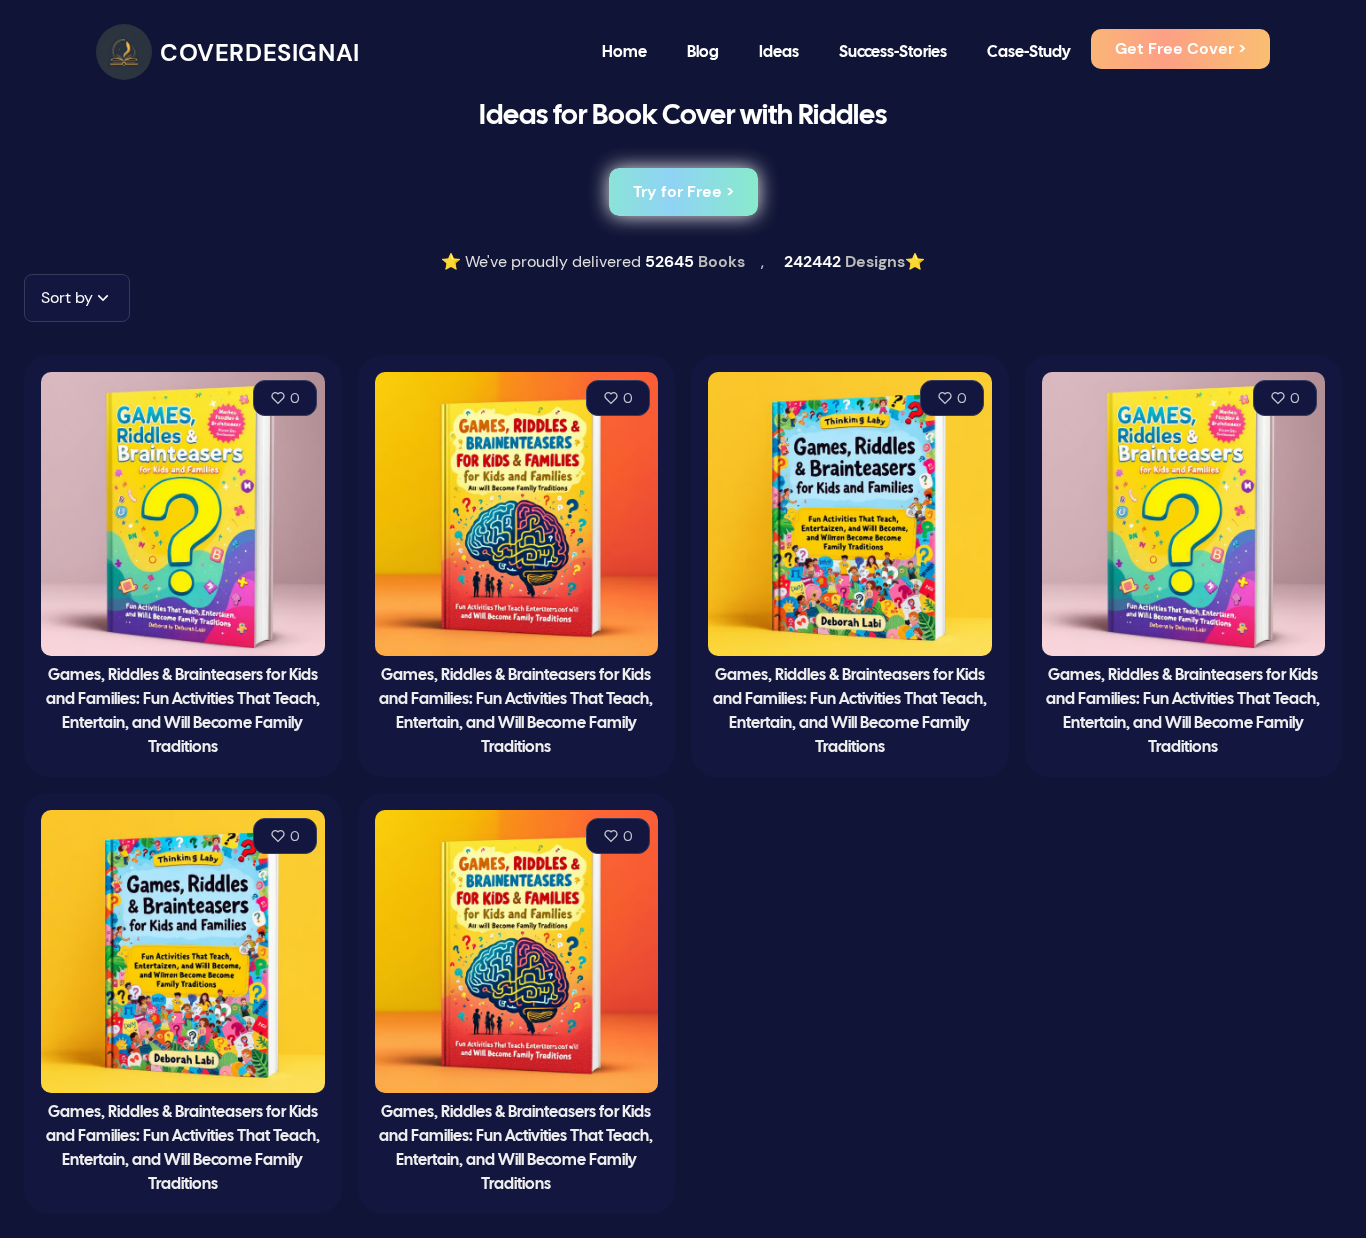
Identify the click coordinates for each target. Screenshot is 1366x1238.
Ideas (779, 52)
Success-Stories (893, 52)
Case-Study (1029, 52)
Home (624, 52)
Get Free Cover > (1180, 48)
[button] (77, 298)
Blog (703, 52)
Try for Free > (683, 191)
